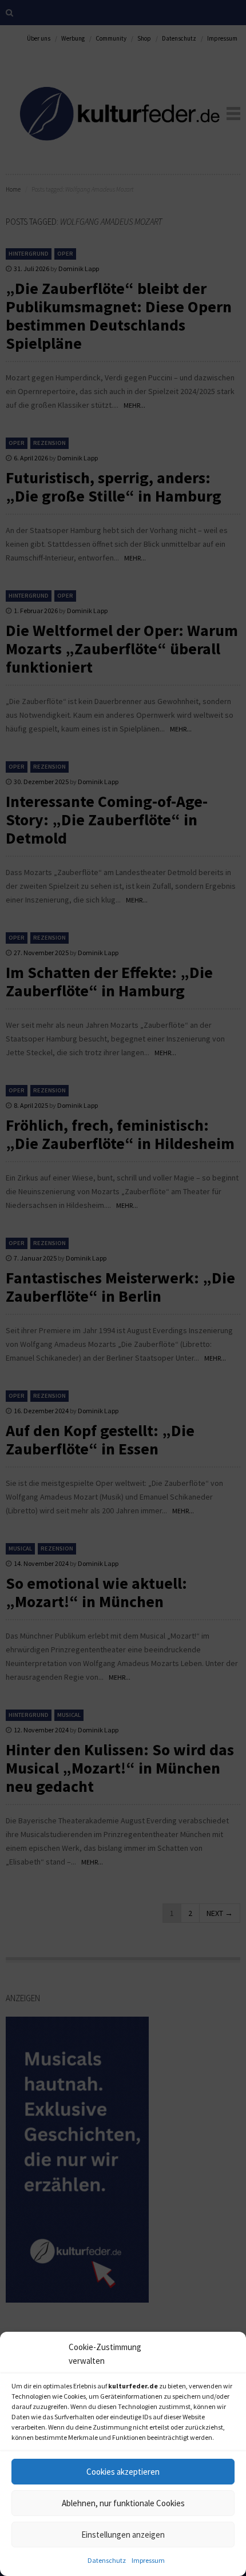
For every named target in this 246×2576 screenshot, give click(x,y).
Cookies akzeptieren (123, 2472)
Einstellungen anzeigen (123, 2535)
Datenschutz (107, 2560)
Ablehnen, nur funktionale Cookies (123, 2503)
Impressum (148, 2560)
